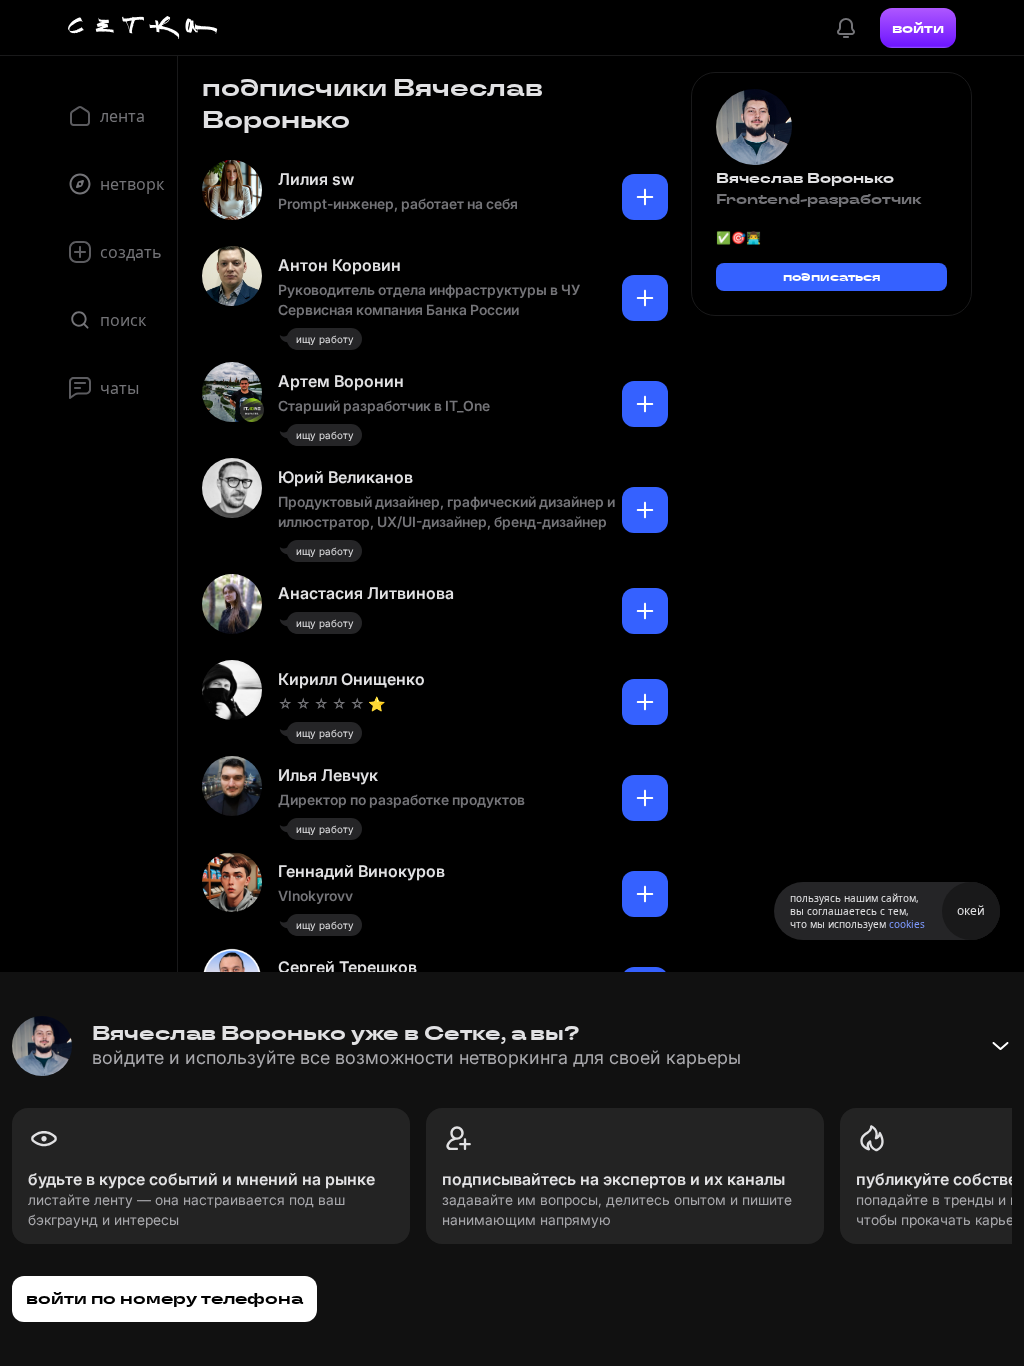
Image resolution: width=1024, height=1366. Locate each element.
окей (971, 910)
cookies (907, 924)
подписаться (832, 276)
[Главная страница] (143, 28)
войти (918, 28)
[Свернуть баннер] (1000, 1046)
